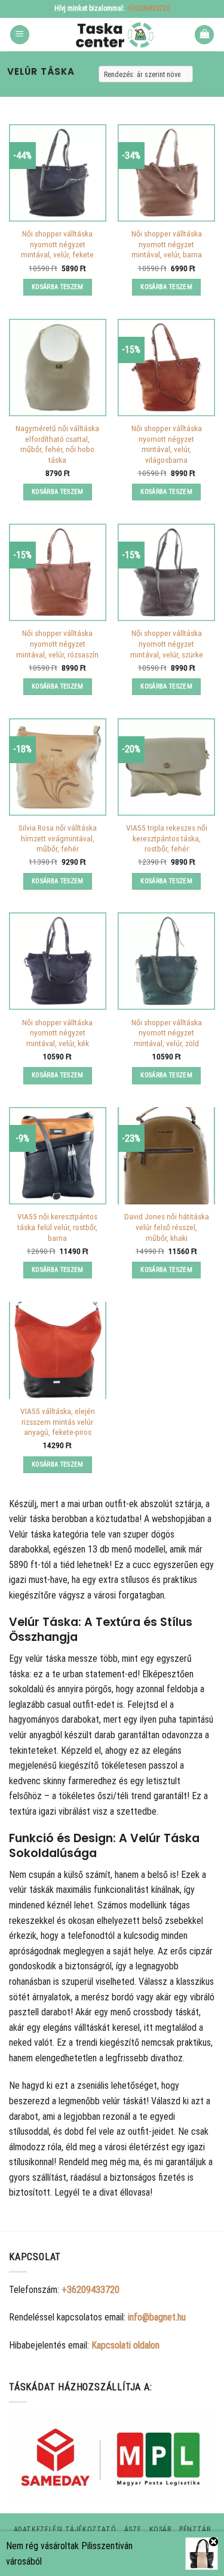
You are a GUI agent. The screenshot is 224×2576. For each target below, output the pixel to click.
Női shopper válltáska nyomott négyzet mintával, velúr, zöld (167, 1033)
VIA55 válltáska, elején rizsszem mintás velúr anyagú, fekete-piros (58, 1421)
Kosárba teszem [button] (58, 287)
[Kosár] (204, 35)
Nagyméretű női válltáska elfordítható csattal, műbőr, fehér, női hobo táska (57, 444)
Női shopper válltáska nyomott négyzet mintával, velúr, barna (167, 244)
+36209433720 (148, 8)
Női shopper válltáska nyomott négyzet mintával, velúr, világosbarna (167, 444)
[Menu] (20, 35)
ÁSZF (133, 2529)
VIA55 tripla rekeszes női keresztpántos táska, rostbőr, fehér (167, 838)
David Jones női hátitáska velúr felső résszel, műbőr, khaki (167, 1227)
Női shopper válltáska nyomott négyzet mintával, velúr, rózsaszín (57, 643)
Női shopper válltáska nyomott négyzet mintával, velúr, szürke (167, 643)
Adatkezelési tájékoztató (65, 2529)
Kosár (160, 2529)
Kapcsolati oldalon (125, 2345)
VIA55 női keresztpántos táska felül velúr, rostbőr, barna (57, 1227)
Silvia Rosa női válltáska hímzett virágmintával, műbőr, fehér (58, 838)
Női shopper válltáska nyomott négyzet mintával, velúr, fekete (57, 244)
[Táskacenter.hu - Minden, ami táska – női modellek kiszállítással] (112, 35)
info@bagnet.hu (157, 2317)
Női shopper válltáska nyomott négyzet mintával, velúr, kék (57, 1033)
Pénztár (195, 2529)
